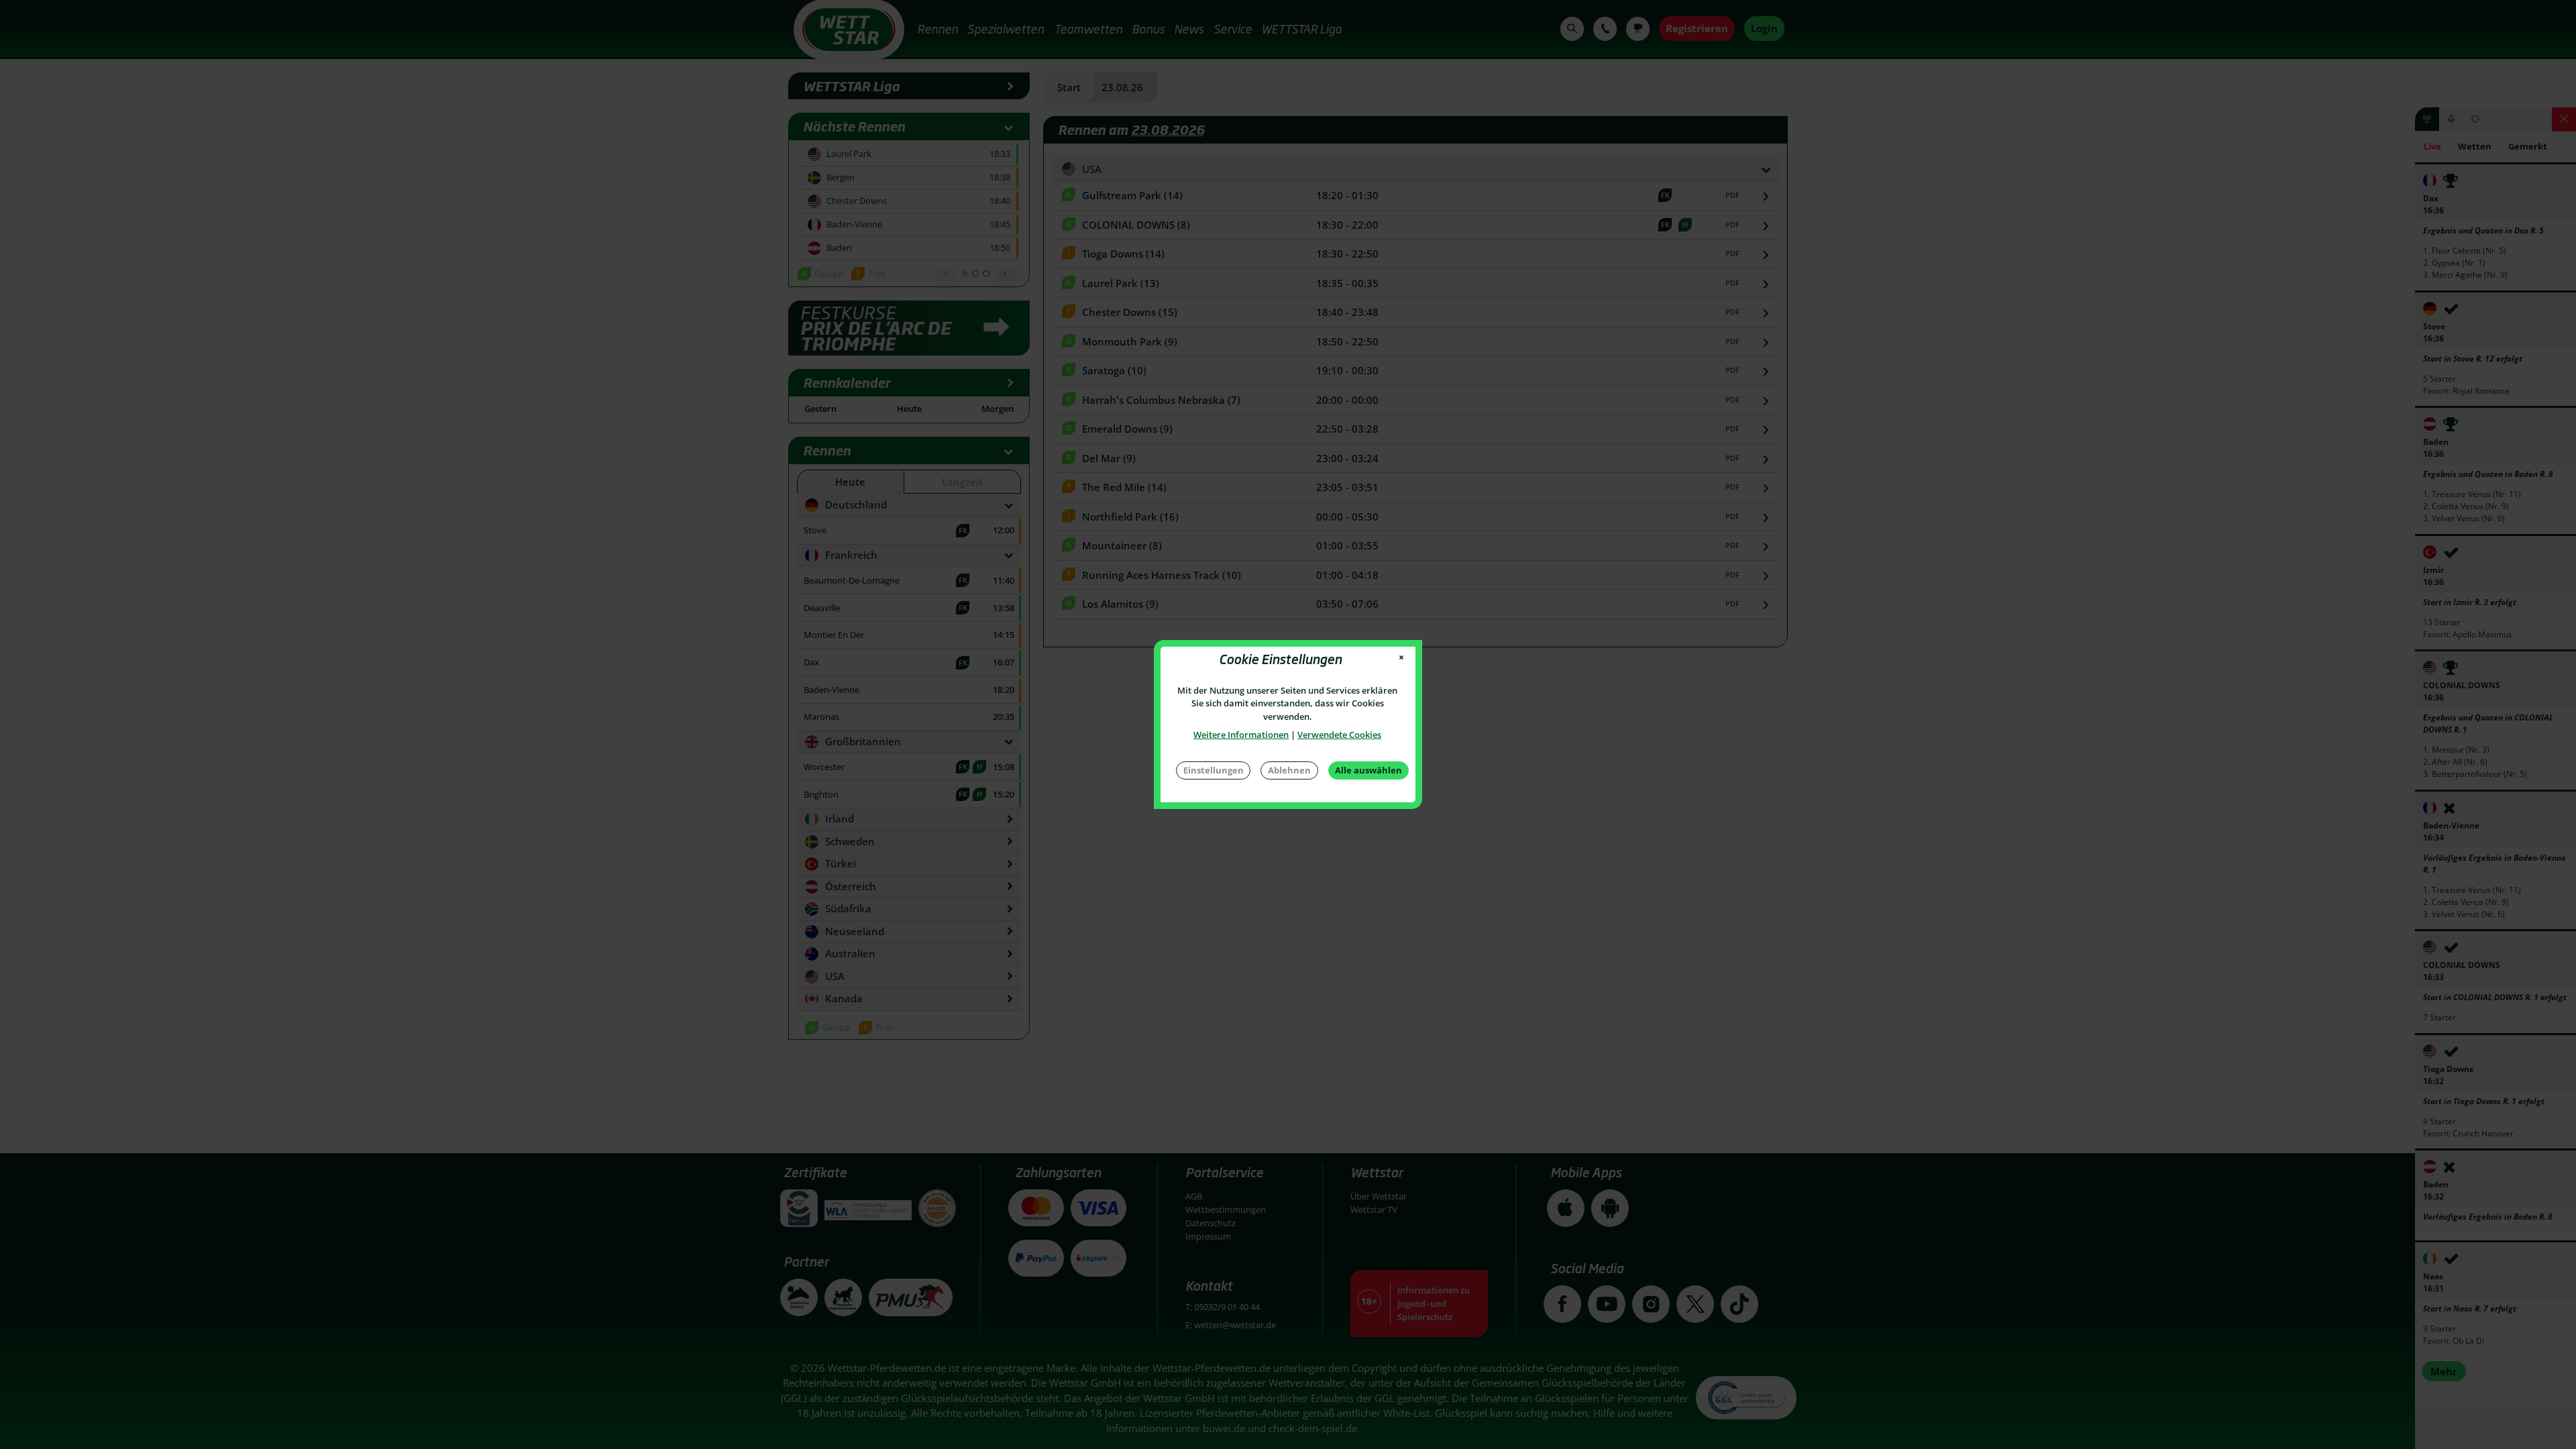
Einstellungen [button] (1214, 770)
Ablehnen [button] (1289, 770)
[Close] (1402, 658)
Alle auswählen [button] (1368, 770)
